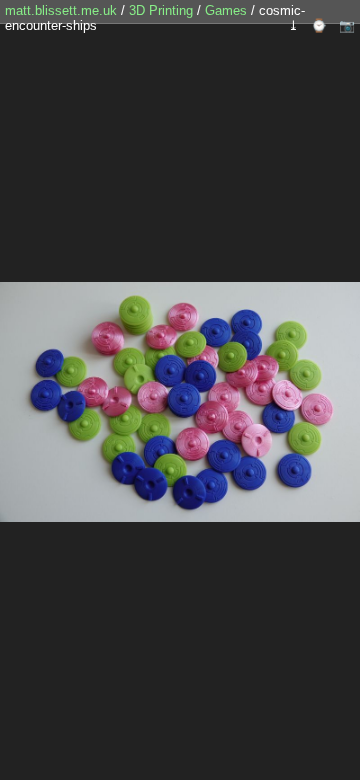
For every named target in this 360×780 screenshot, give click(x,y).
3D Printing (163, 10)
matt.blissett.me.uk (61, 10)
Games (228, 10)
